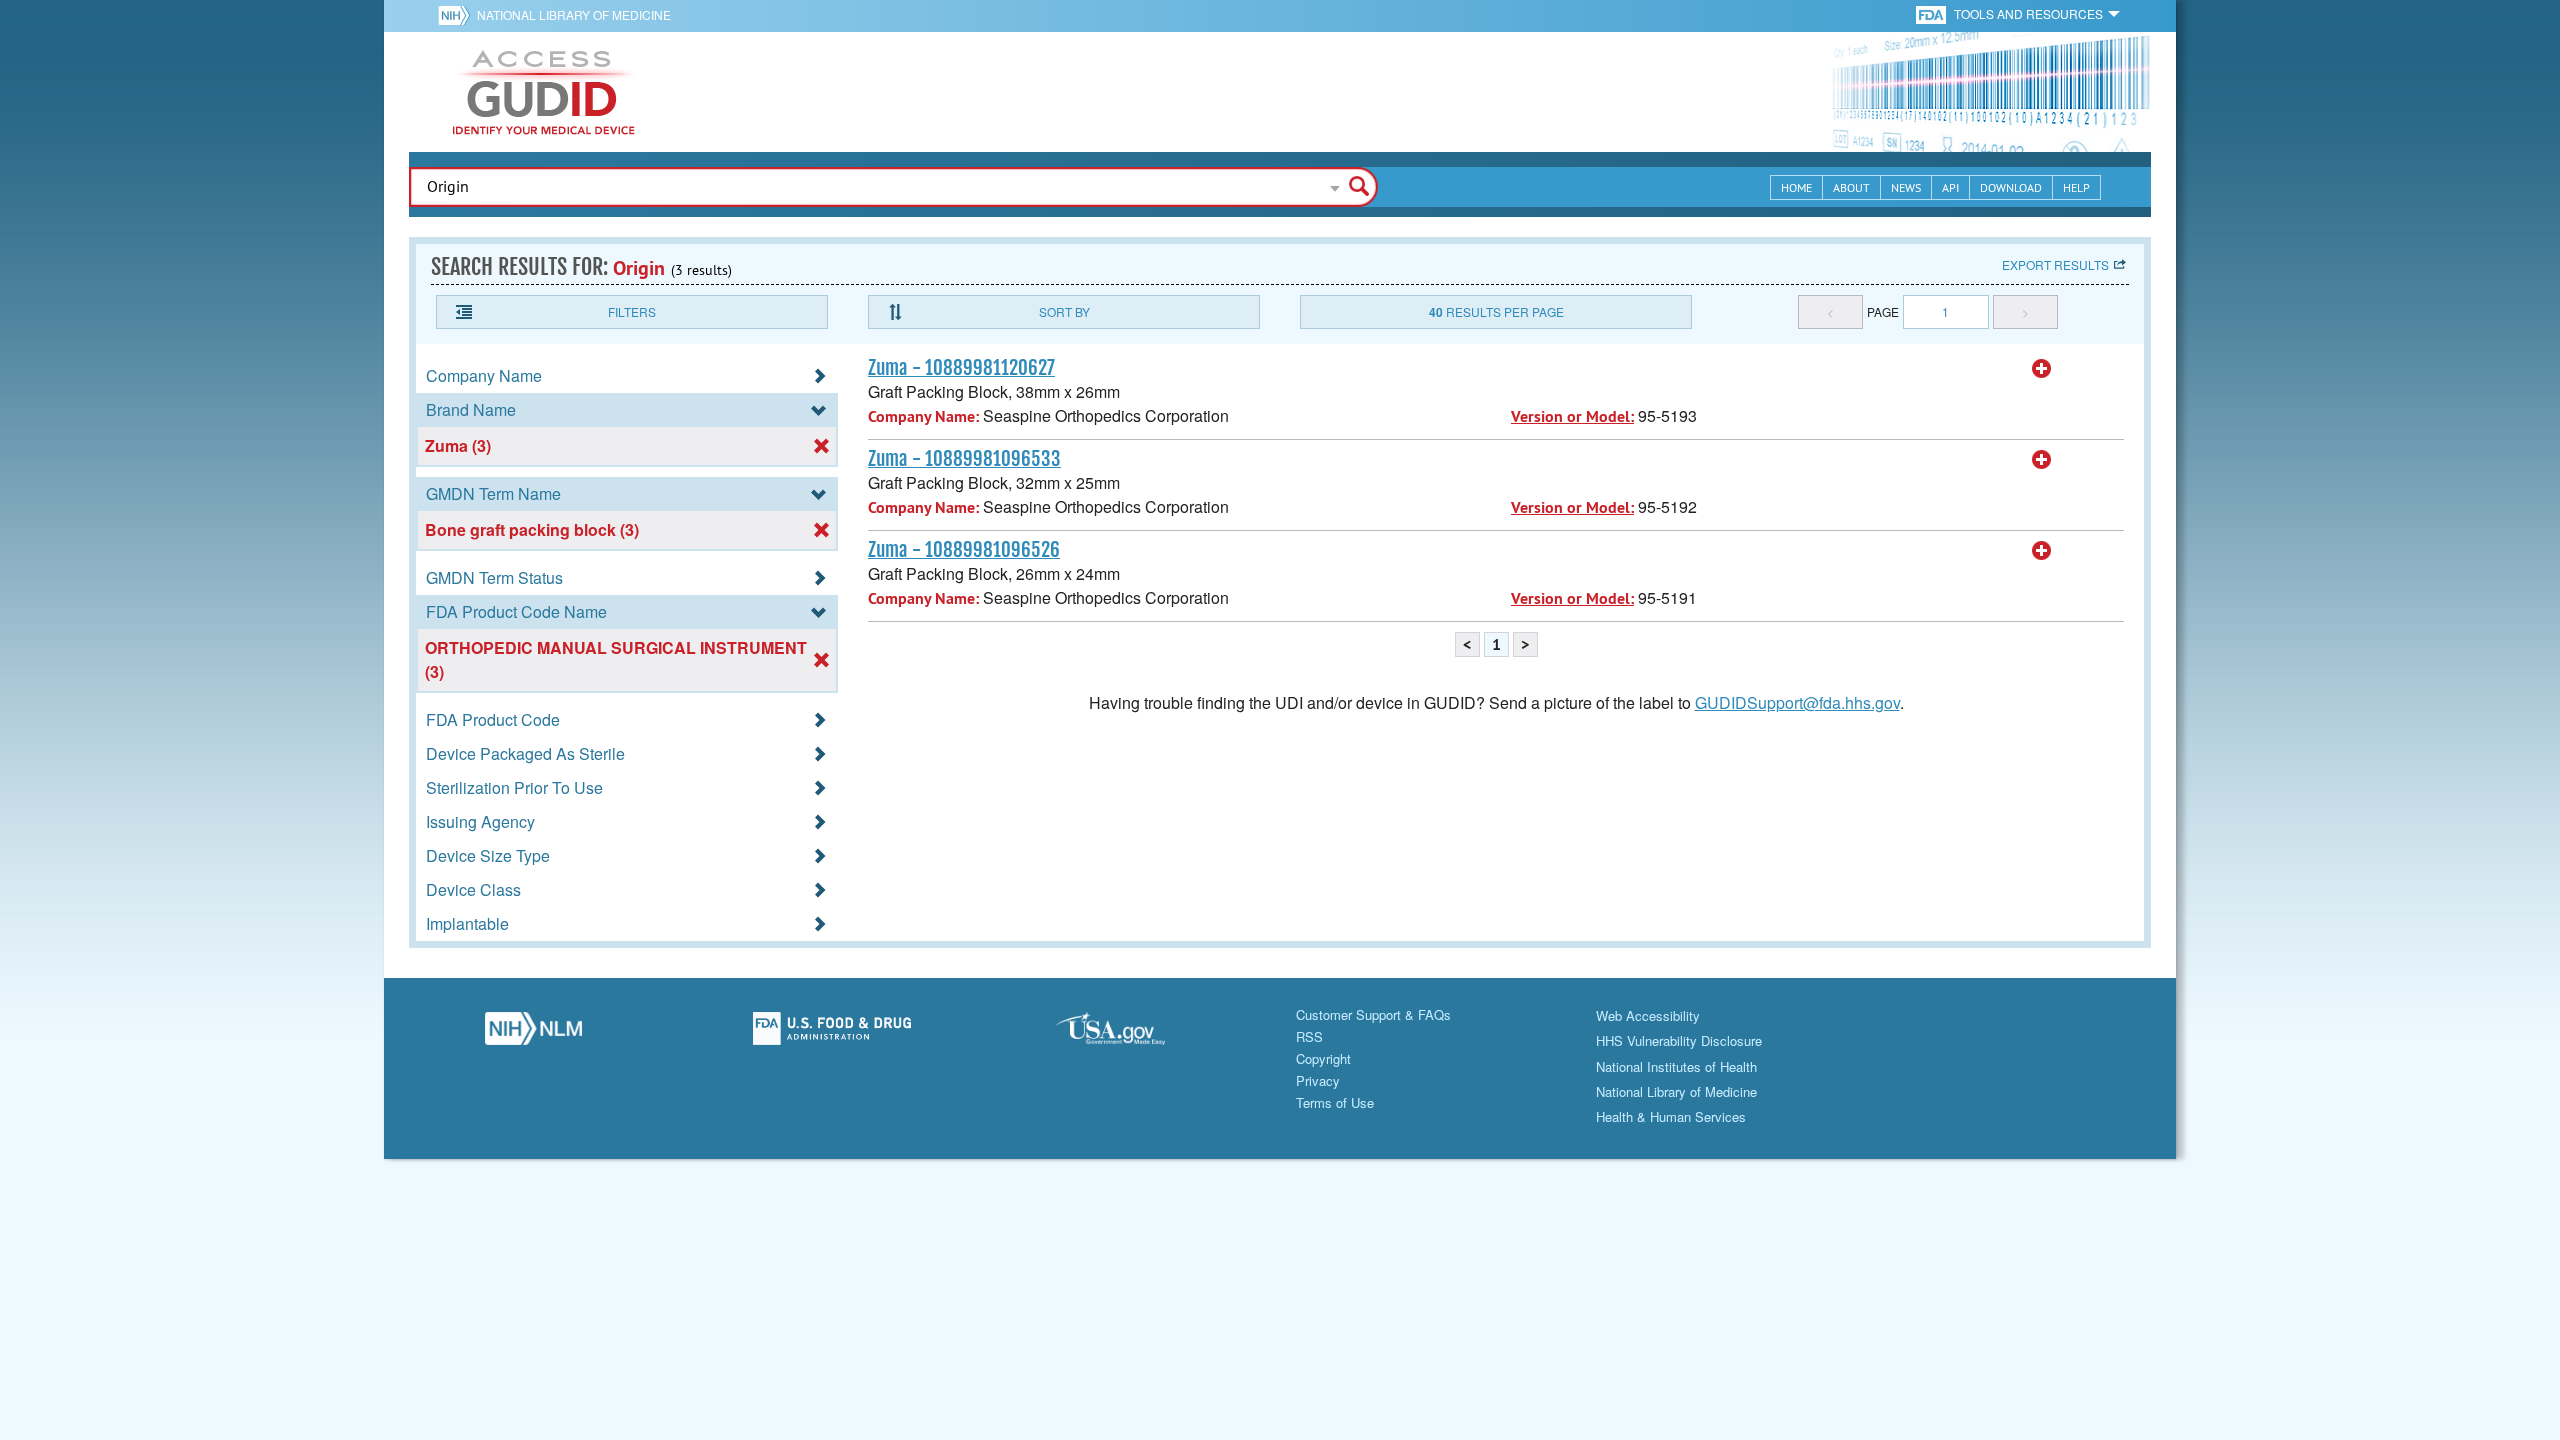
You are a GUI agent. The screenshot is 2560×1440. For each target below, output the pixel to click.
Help (2076, 187)
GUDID (544, 92)
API (1950, 187)
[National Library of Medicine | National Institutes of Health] (533, 1034)
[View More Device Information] (2042, 369)
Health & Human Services (1671, 1116)
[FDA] (1932, 13)
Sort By (1064, 311)
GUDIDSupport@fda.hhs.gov (1797, 702)
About (1851, 187)
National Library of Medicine (574, 14)
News (1906, 187)
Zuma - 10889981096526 (964, 550)
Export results (2055, 264)
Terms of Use (1335, 1102)
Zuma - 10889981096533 (964, 459)
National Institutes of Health (1676, 1066)
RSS (1309, 1036)
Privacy (1318, 1080)
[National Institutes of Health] (457, 15)
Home (1796, 187)
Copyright (1323, 1058)
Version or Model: (1572, 416)
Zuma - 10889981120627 (961, 368)
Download (2011, 187)
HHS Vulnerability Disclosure (1679, 1040)
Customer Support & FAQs (1373, 1014)
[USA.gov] (1130, 1034)
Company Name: (923, 416)
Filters (632, 311)
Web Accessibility (1648, 1015)
